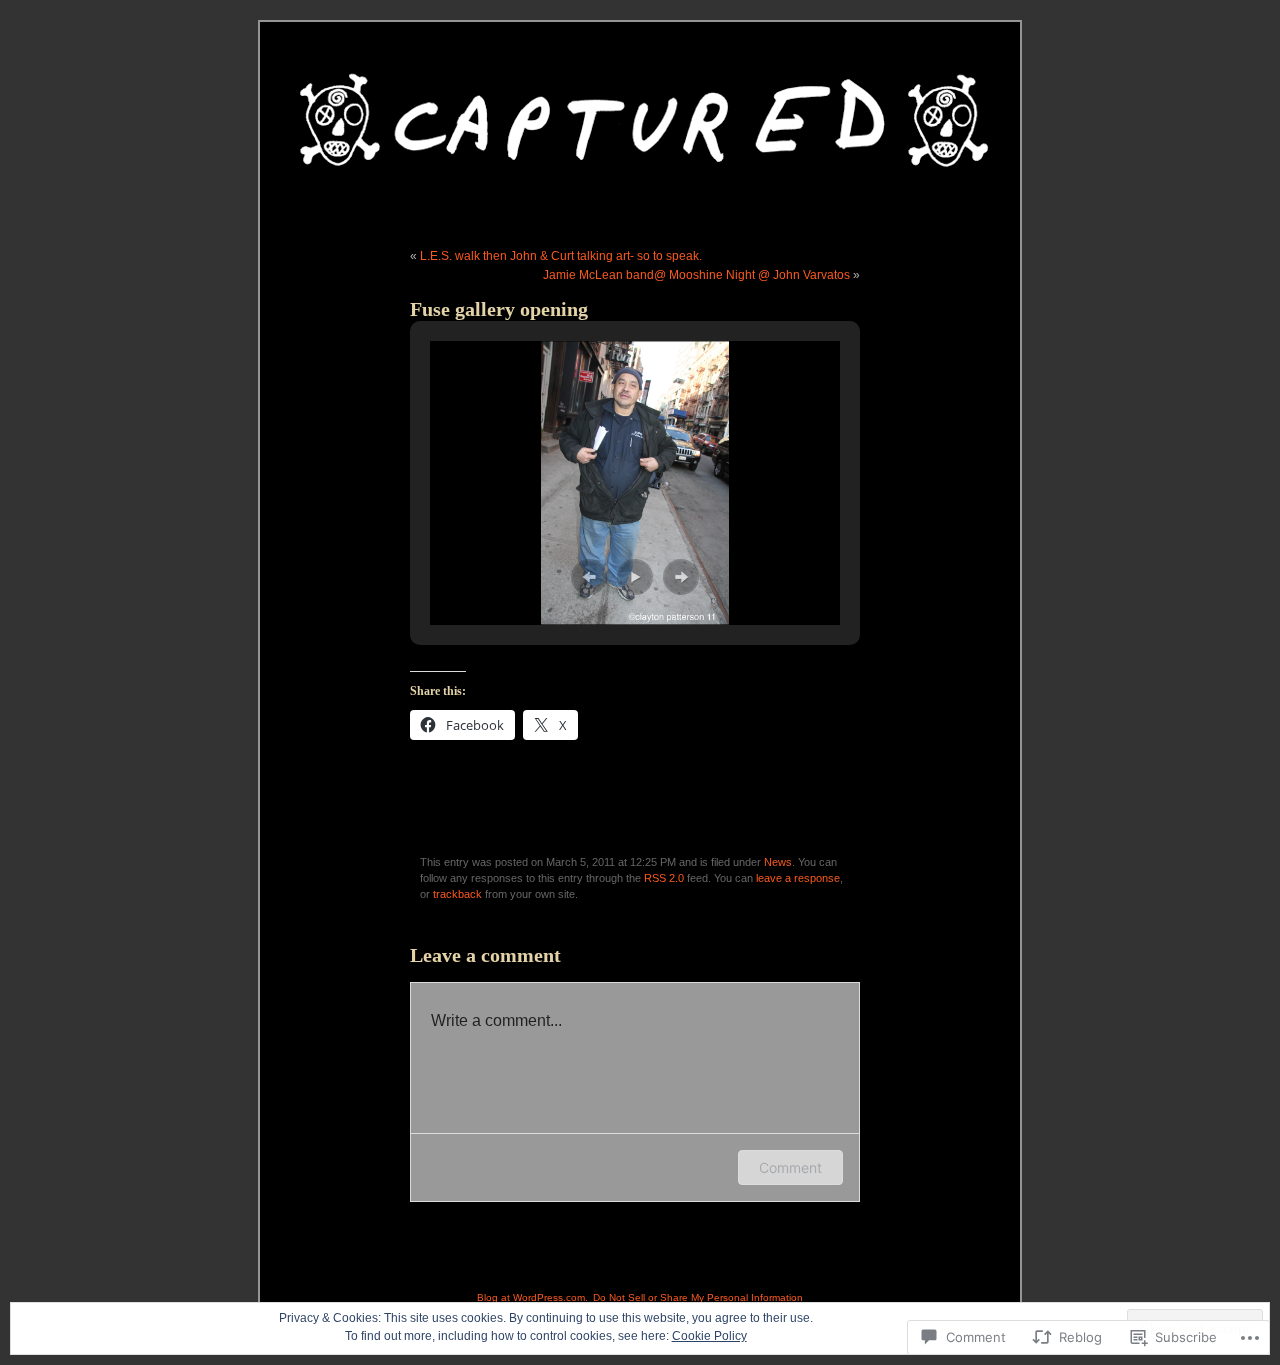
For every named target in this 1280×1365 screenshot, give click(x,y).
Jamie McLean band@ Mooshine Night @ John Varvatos (696, 275)
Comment (790, 1167)
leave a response (798, 878)
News (778, 862)
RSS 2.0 (664, 878)
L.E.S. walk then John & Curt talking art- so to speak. (561, 256)
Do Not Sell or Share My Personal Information (698, 1297)
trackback (457, 894)
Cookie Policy (709, 1336)
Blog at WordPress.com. (532, 1297)
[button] (589, 577)
